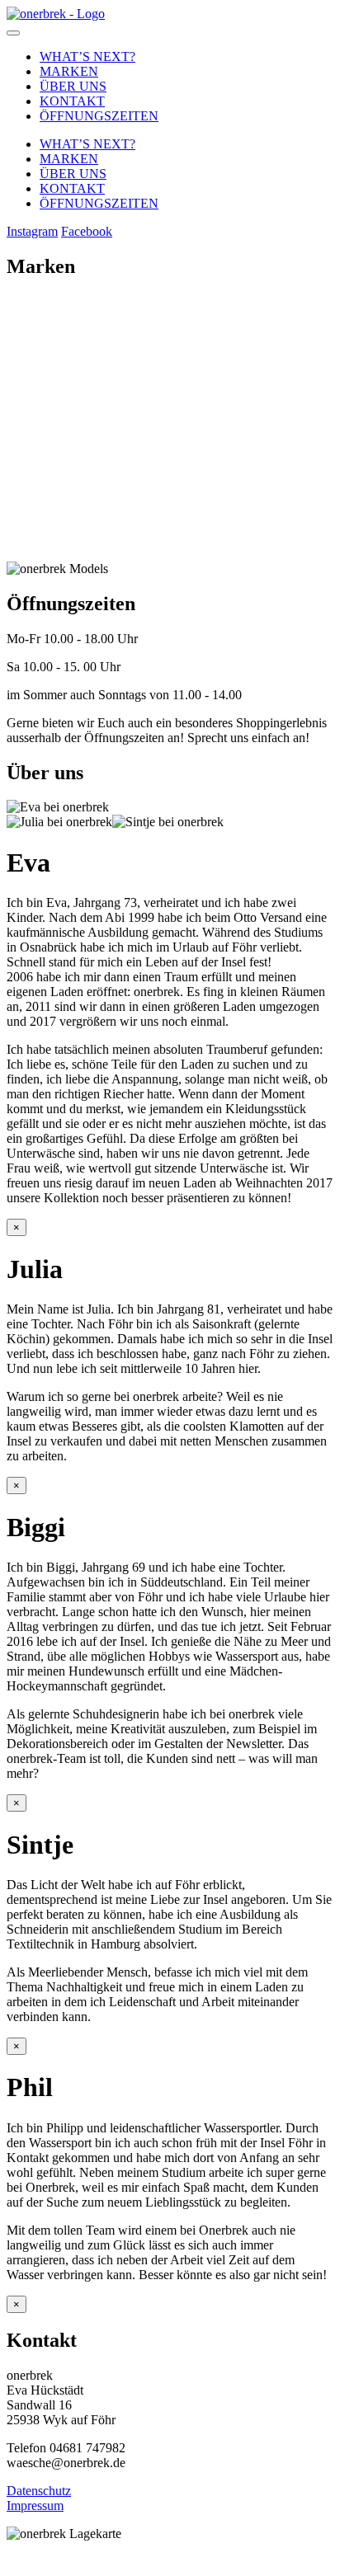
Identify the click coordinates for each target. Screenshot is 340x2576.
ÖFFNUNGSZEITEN (99, 116)
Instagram (32, 231)
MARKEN (69, 71)
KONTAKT (72, 101)
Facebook (87, 231)
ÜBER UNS (73, 86)
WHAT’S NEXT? (87, 56)
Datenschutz (39, 2491)
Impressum (35, 2505)
